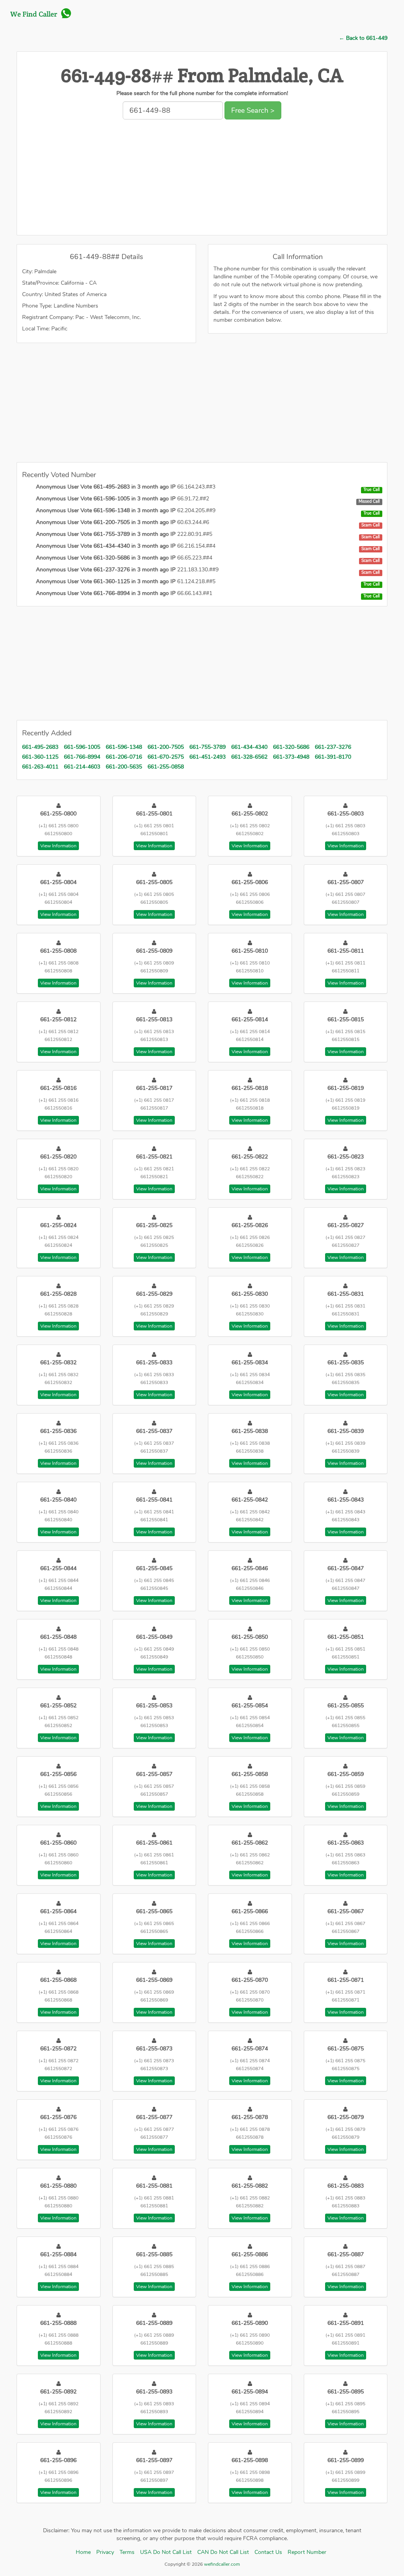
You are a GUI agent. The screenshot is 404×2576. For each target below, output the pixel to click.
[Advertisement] (202, 180)
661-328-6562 (249, 757)
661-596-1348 (124, 747)
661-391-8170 (333, 757)
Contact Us (268, 2552)
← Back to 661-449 (363, 38)
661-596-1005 (82, 747)
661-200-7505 (166, 747)
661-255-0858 (166, 767)
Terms (127, 2552)
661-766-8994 (82, 757)
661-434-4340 (249, 747)
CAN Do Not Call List (223, 2552)
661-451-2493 (208, 757)
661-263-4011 (40, 767)
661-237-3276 (333, 747)
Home (83, 2552)
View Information (58, 846)
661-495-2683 (40, 747)
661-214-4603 (82, 767)
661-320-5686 (291, 747)
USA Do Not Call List (166, 2552)
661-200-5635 (124, 767)
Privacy (105, 2552)
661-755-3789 (208, 747)
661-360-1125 (40, 757)
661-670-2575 (166, 757)
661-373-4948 (291, 757)
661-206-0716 (124, 757)
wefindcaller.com (221, 2564)
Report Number (307, 2552)
